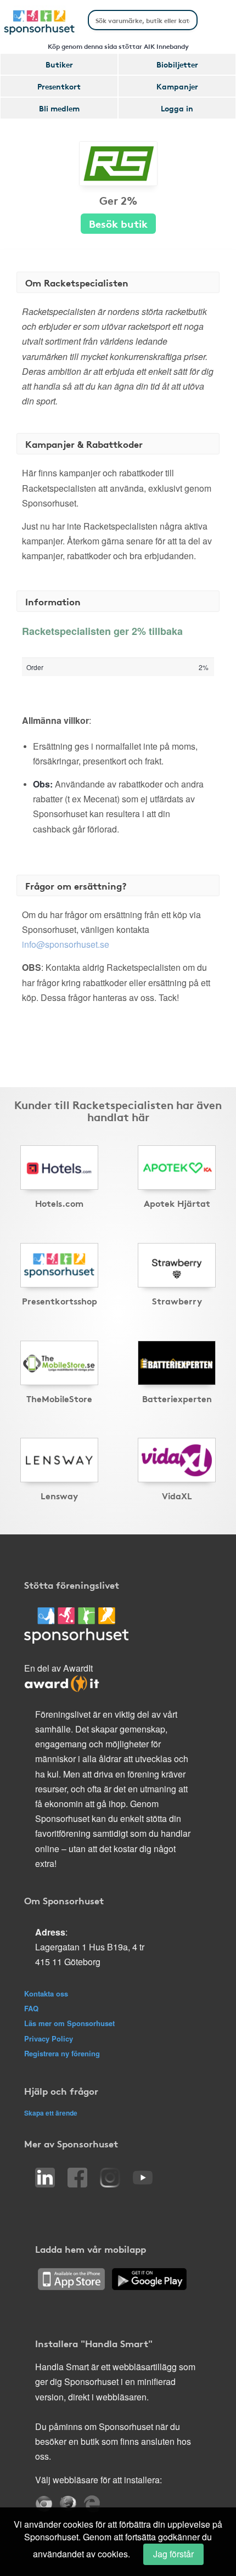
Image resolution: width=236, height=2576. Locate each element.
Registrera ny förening (62, 2053)
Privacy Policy (49, 2038)
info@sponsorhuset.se (66, 944)
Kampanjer (177, 86)
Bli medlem (59, 108)
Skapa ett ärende (51, 2113)
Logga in (177, 108)
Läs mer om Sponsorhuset (69, 2023)
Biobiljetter (177, 64)
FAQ (31, 2008)
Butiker (59, 64)
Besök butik (118, 223)
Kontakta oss (46, 1993)
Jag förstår (173, 2554)
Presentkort (59, 86)
